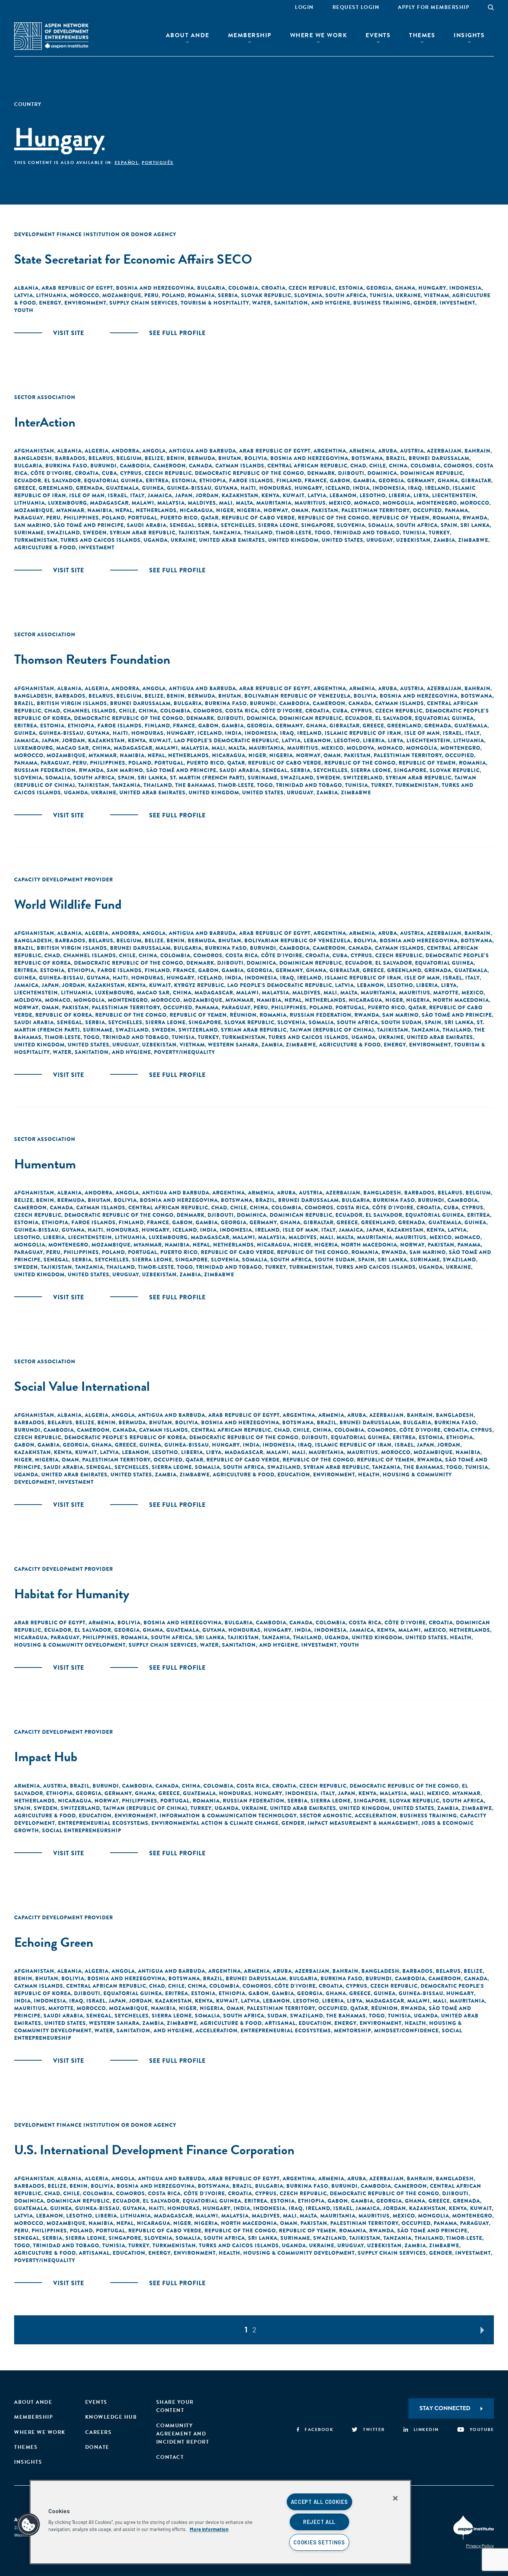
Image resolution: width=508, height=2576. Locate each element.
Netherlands (156, 510)
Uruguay (380, 540)
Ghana (405, 288)
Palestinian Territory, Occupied (392, 510)
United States (343, 540)
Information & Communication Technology (228, 1816)
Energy (50, 303)
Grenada (89, 488)
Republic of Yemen (401, 518)
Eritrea (157, 480)
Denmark (321, 473)
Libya (421, 495)
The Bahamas (195, 785)
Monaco (367, 503)
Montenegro (437, 503)
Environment (85, 303)
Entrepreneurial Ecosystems (103, 1823)
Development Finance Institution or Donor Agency (95, 234)
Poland (173, 295)
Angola (154, 451)
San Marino (32, 525)
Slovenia (308, 295)
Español (127, 163)
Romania (201, 295)
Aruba (388, 451)
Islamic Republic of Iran (363, 733)
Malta (245, 503)
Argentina (330, 451)
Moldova (361, 748)
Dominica (382, 473)
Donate (97, 2447)
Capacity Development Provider (64, 879)
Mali (226, 503)
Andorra (126, 451)
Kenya (271, 495)
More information (209, 2529)
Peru (152, 295)
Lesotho (373, 495)
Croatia (274, 288)
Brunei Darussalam (439, 458)
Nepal (124, 510)
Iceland (338, 488)
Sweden (95, 533)
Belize (154, 458)
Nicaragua (196, 510)
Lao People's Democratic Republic (226, 740)
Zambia (444, 540)
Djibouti (351, 473)
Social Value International (82, 1386)
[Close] (395, 2498)
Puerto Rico (179, 518)
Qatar (210, 518)
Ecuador (28, 480)
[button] (29, 2525)
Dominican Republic (432, 473)
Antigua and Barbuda (202, 451)
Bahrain (478, 451)
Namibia (100, 510)
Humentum (45, 1164)
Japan (184, 495)
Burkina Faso (66, 466)
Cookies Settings (319, 2542)
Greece (25, 488)
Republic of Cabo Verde (258, 518)
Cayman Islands (240, 466)
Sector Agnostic (326, 1816)
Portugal (143, 518)
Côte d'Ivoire (51, 473)
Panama (456, 510)
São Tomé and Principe (89, 525)
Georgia (379, 288)
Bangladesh (33, 458)
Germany (421, 480)
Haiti (248, 488)
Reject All (319, 2522)
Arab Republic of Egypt (77, 288)
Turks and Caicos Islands (101, 540)
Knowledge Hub (111, 2417)
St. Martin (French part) (207, 778)
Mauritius (310, 503)
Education (294, 1474)
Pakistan (325, 510)
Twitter (374, 2429)
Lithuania (52, 295)
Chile (378, 466)
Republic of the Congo (334, 518)
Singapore (318, 525)
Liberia (400, 495)
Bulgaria (211, 288)
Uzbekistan (413, 540)
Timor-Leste (294, 533)
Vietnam (437, 295)
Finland (289, 480)
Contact (170, 2457)
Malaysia (171, 503)
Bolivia (256, 458)
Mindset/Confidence (406, 2030)
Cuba (110, 473)
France (316, 480)
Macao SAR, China (83, 748)
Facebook (319, 2429)
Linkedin (426, 2429)
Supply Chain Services (144, 303)
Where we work (40, 2432)
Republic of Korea (64, 1015)
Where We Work (319, 35)
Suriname (29, 533)
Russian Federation (45, 770)
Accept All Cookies (319, 2502)
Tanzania (227, 533)
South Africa (346, 295)
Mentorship (353, 2030)
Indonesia (465, 288)
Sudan (277, 2016)
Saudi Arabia (147, 525)
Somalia (381, 525)
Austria (412, 451)
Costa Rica (242, 711)
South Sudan (401, 1022)
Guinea (153, 488)
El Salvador (63, 480)
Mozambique (122, 295)
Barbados (70, 458)
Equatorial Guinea (113, 480)
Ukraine (408, 295)
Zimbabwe (473, 540)
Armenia (362, 451)
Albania (26, 288)
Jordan (207, 495)
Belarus (101, 458)
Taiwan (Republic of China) (332, 1030)
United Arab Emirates (232, 540)
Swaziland (63, 533)
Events (378, 35)
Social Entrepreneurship (82, 1830)
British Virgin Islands (72, 703)
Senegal (182, 525)
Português (158, 163)
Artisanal (280, 2023)
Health (369, 1474)
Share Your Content (175, 2406)
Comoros (458, 466)
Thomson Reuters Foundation (92, 659)
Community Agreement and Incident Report (183, 2434)
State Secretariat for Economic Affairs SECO (133, 259)
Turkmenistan (36, 540)
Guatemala (123, 488)
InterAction (45, 422)
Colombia (243, 288)
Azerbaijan (444, 451)
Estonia (351, 288)
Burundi (104, 466)
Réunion (243, 1015)
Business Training (382, 303)
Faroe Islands (251, 480)
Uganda (156, 540)
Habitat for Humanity (72, 1594)
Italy (137, 495)
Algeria (97, 451)
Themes (422, 35)
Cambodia (135, 466)
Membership (250, 35)
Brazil (396, 458)
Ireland (437, 488)
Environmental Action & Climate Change (215, 1823)
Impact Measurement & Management (363, 1823)
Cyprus (131, 473)
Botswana (367, 458)
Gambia (364, 480)
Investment (457, 303)
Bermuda (202, 458)
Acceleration (376, 1816)
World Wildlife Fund (68, 904)
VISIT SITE (69, 333)
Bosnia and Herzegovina (155, 288)
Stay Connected (445, 2408)
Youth (24, 310)
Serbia (228, 295)
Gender (425, 303)
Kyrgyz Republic (199, 985)
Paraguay (29, 518)
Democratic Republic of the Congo (250, 473)
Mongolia (398, 503)
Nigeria (249, 510)
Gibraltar (476, 480)
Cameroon (170, 466)
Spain (449, 525)
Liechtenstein (454, 495)
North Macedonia (461, 1000)
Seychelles (238, 525)
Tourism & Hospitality (215, 303)
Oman (300, 510)
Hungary (432, 288)
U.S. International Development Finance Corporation (154, 2150)
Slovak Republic (266, 295)
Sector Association (45, 397)
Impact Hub (46, 1757)
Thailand (258, 533)
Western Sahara (233, 1045)
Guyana (226, 488)
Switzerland (363, 778)
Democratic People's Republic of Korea (125, 1437)
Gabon (340, 480)
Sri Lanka (475, 525)
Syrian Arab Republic (143, 533)
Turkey (439, 533)
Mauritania (274, 503)
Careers (99, 2432)
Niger (225, 510)
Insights (469, 35)
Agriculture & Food (45, 547)
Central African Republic (307, 466)
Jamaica (160, 495)
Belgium (129, 458)
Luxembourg (67, 503)
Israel (118, 495)
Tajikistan (194, 533)
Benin (176, 458)
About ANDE (188, 35)
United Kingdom (293, 540)
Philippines (81, 518)
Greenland (56, 488)
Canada (201, 466)
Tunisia (381, 295)
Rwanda (475, 518)
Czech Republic (312, 288)
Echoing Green (54, 1942)
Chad (358, 466)
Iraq (415, 488)
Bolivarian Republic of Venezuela (298, 696)
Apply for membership (434, 7)
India (361, 488)
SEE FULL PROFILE (177, 333)
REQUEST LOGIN (356, 7)
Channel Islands (90, 711)
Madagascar (109, 503)
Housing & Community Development (70, 1645)
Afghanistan (34, 451)
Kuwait (294, 495)
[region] (220, 2522)
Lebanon (343, 495)
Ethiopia (213, 480)
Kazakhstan (240, 495)
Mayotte (446, 993)
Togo (323, 533)
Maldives (202, 503)
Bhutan (230, 458)
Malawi (143, 503)
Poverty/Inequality (184, 1052)
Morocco (85, 295)
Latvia (24, 295)
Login (304, 7)
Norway (276, 510)
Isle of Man (87, 495)
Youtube (482, 2429)
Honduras (275, 488)
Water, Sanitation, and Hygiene (301, 303)
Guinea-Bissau (189, 488)
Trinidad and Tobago (367, 533)
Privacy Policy (480, 2546)
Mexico (340, 503)
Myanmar (70, 510)
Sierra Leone (278, 525)
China (398, 466)
